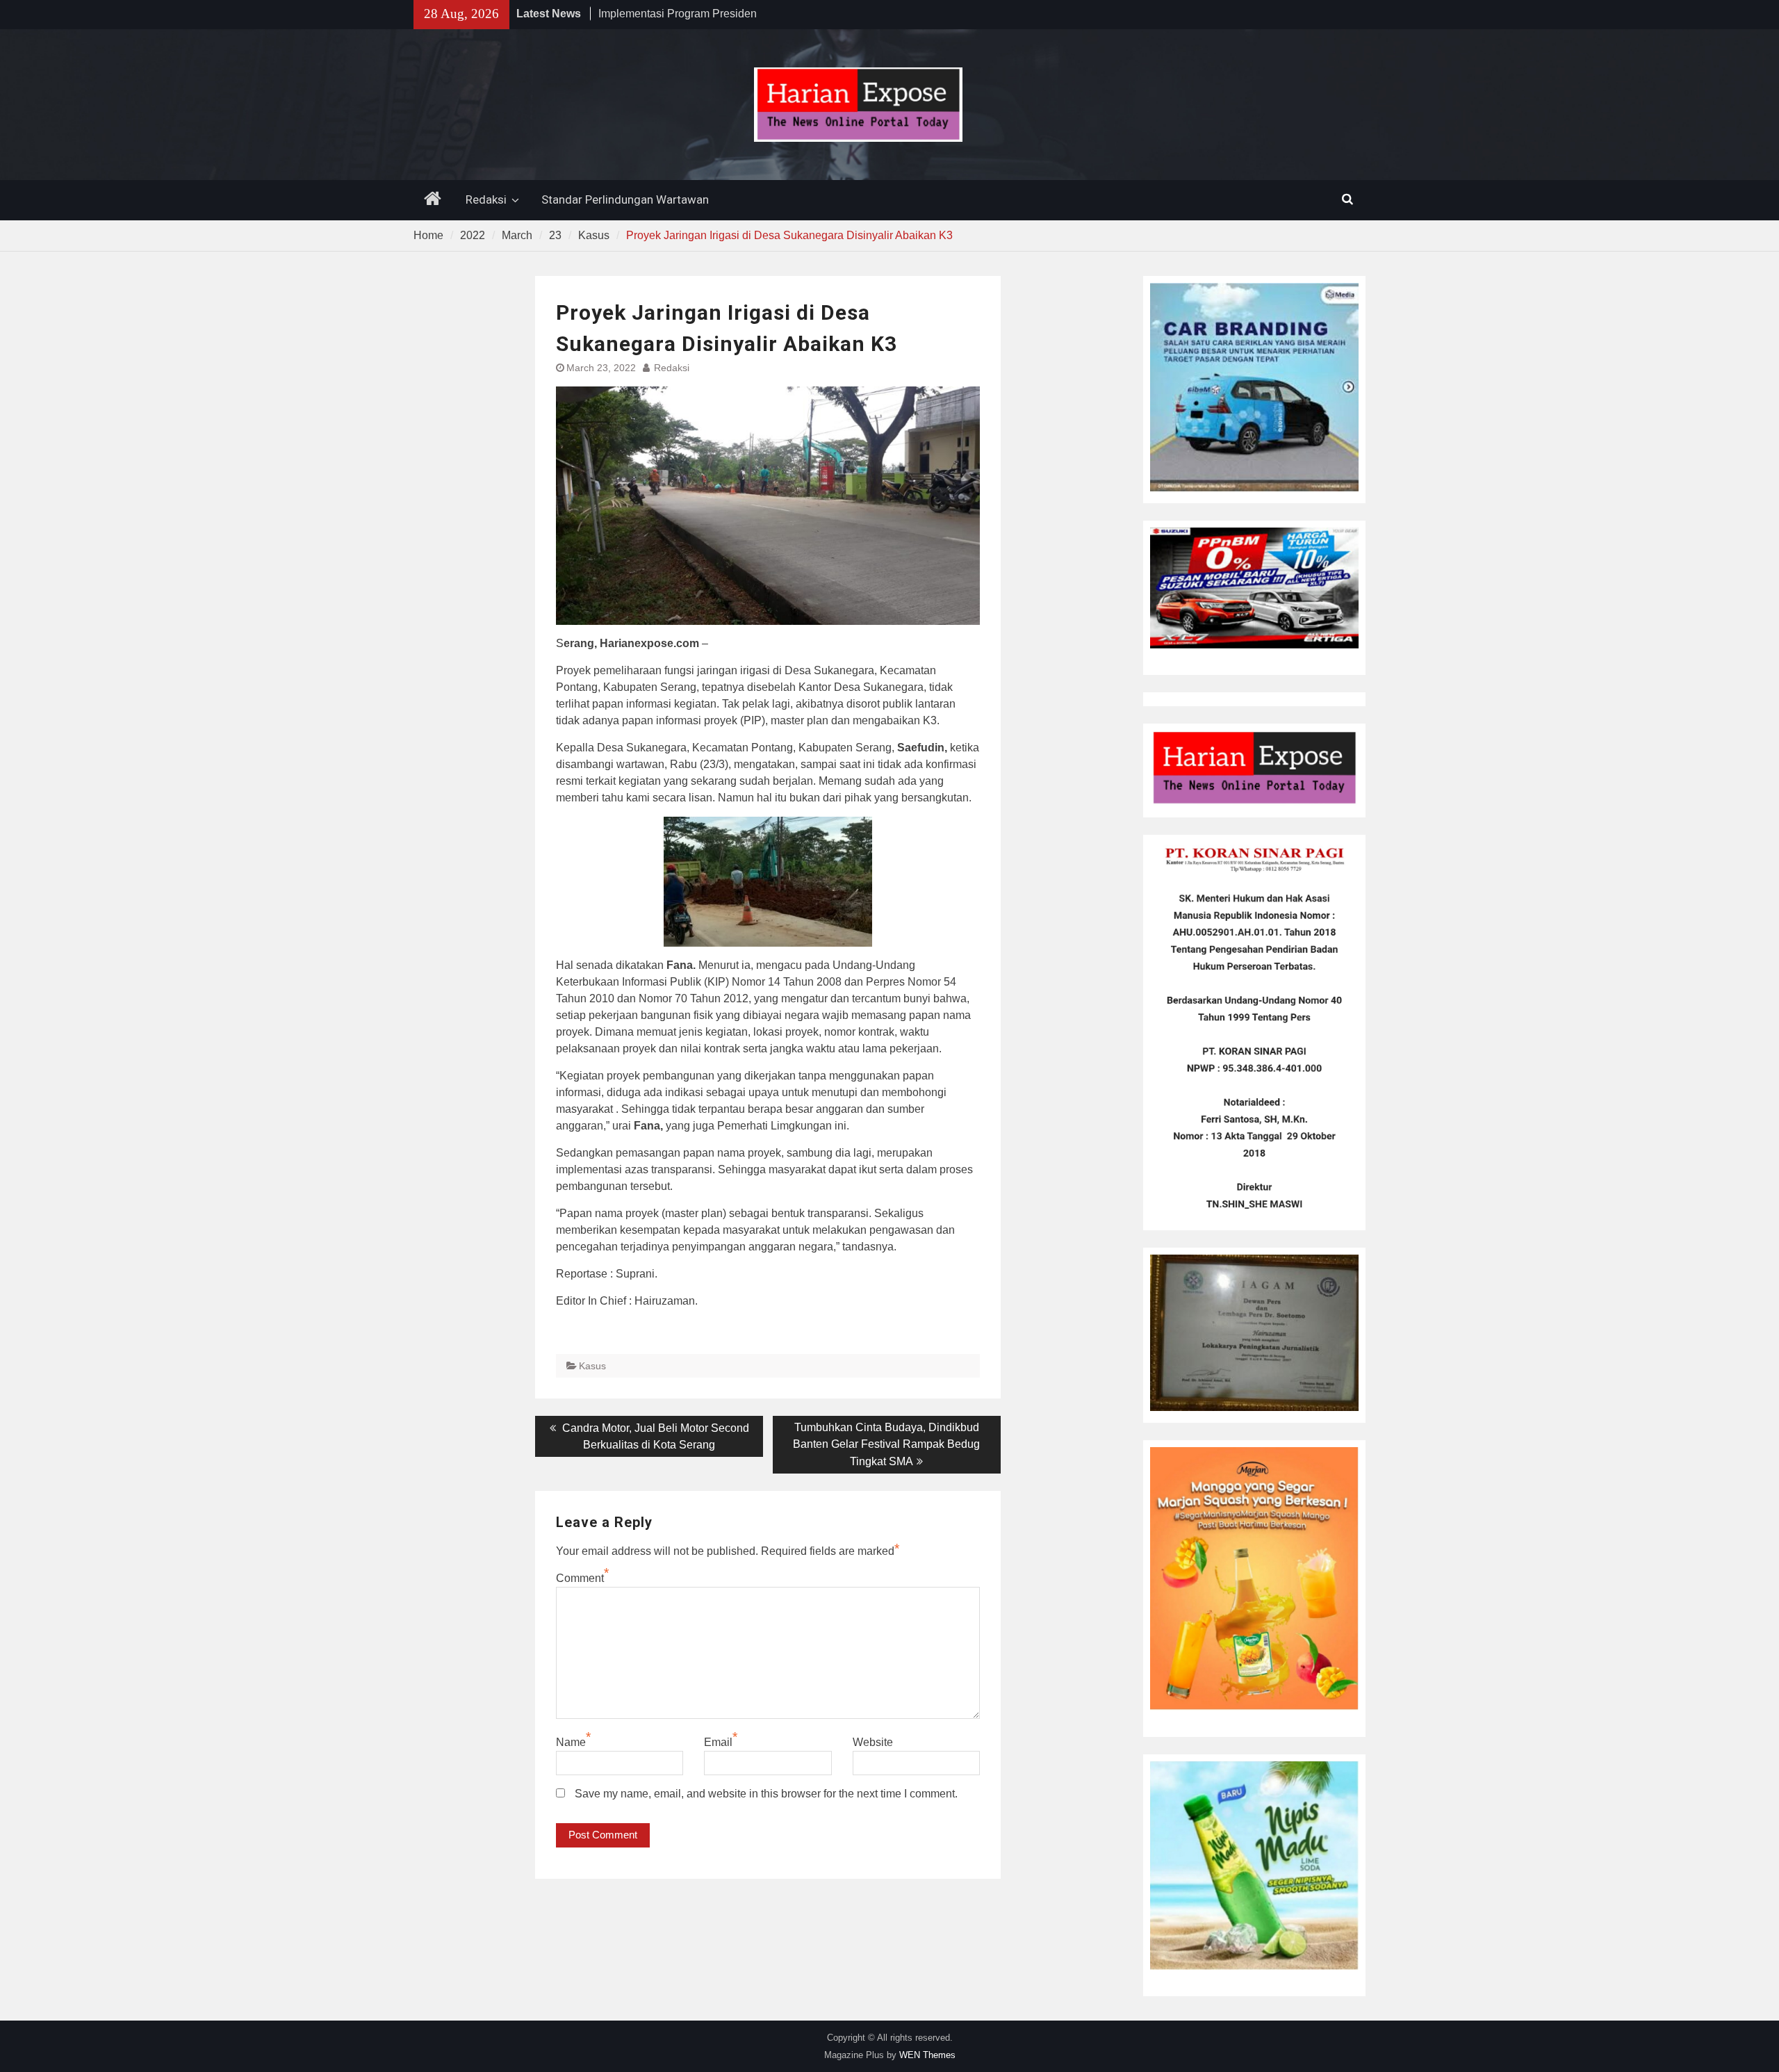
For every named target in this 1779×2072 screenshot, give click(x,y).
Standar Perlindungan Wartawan (625, 199)
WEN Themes (927, 2055)
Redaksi (486, 199)
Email (718, 1742)
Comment (580, 1578)
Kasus (592, 1366)
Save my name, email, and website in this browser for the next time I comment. (766, 1794)
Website (873, 1742)
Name (571, 1742)
